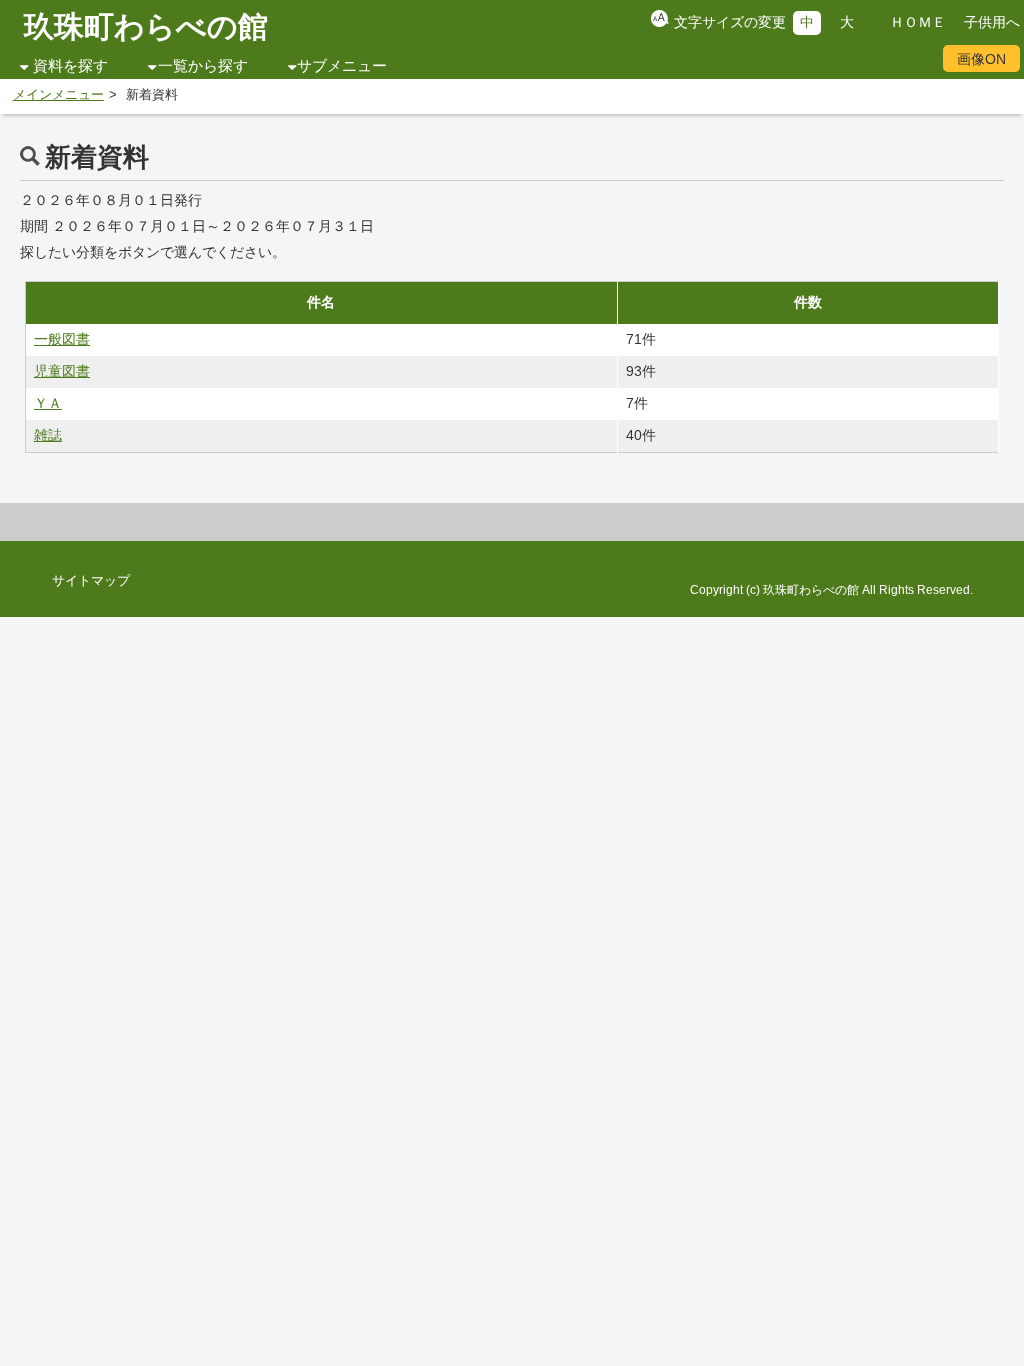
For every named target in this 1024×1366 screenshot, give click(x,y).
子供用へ (992, 22)
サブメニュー (342, 66)
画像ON (981, 59)
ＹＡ (48, 403)
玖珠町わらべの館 (146, 26)
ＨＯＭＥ (918, 22)
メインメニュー (58, 95)
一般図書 (62, 339)
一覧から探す (203, 66)
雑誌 (48, 435)
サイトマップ (91, 581)
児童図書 (62, 371)
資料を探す (70, 66)
